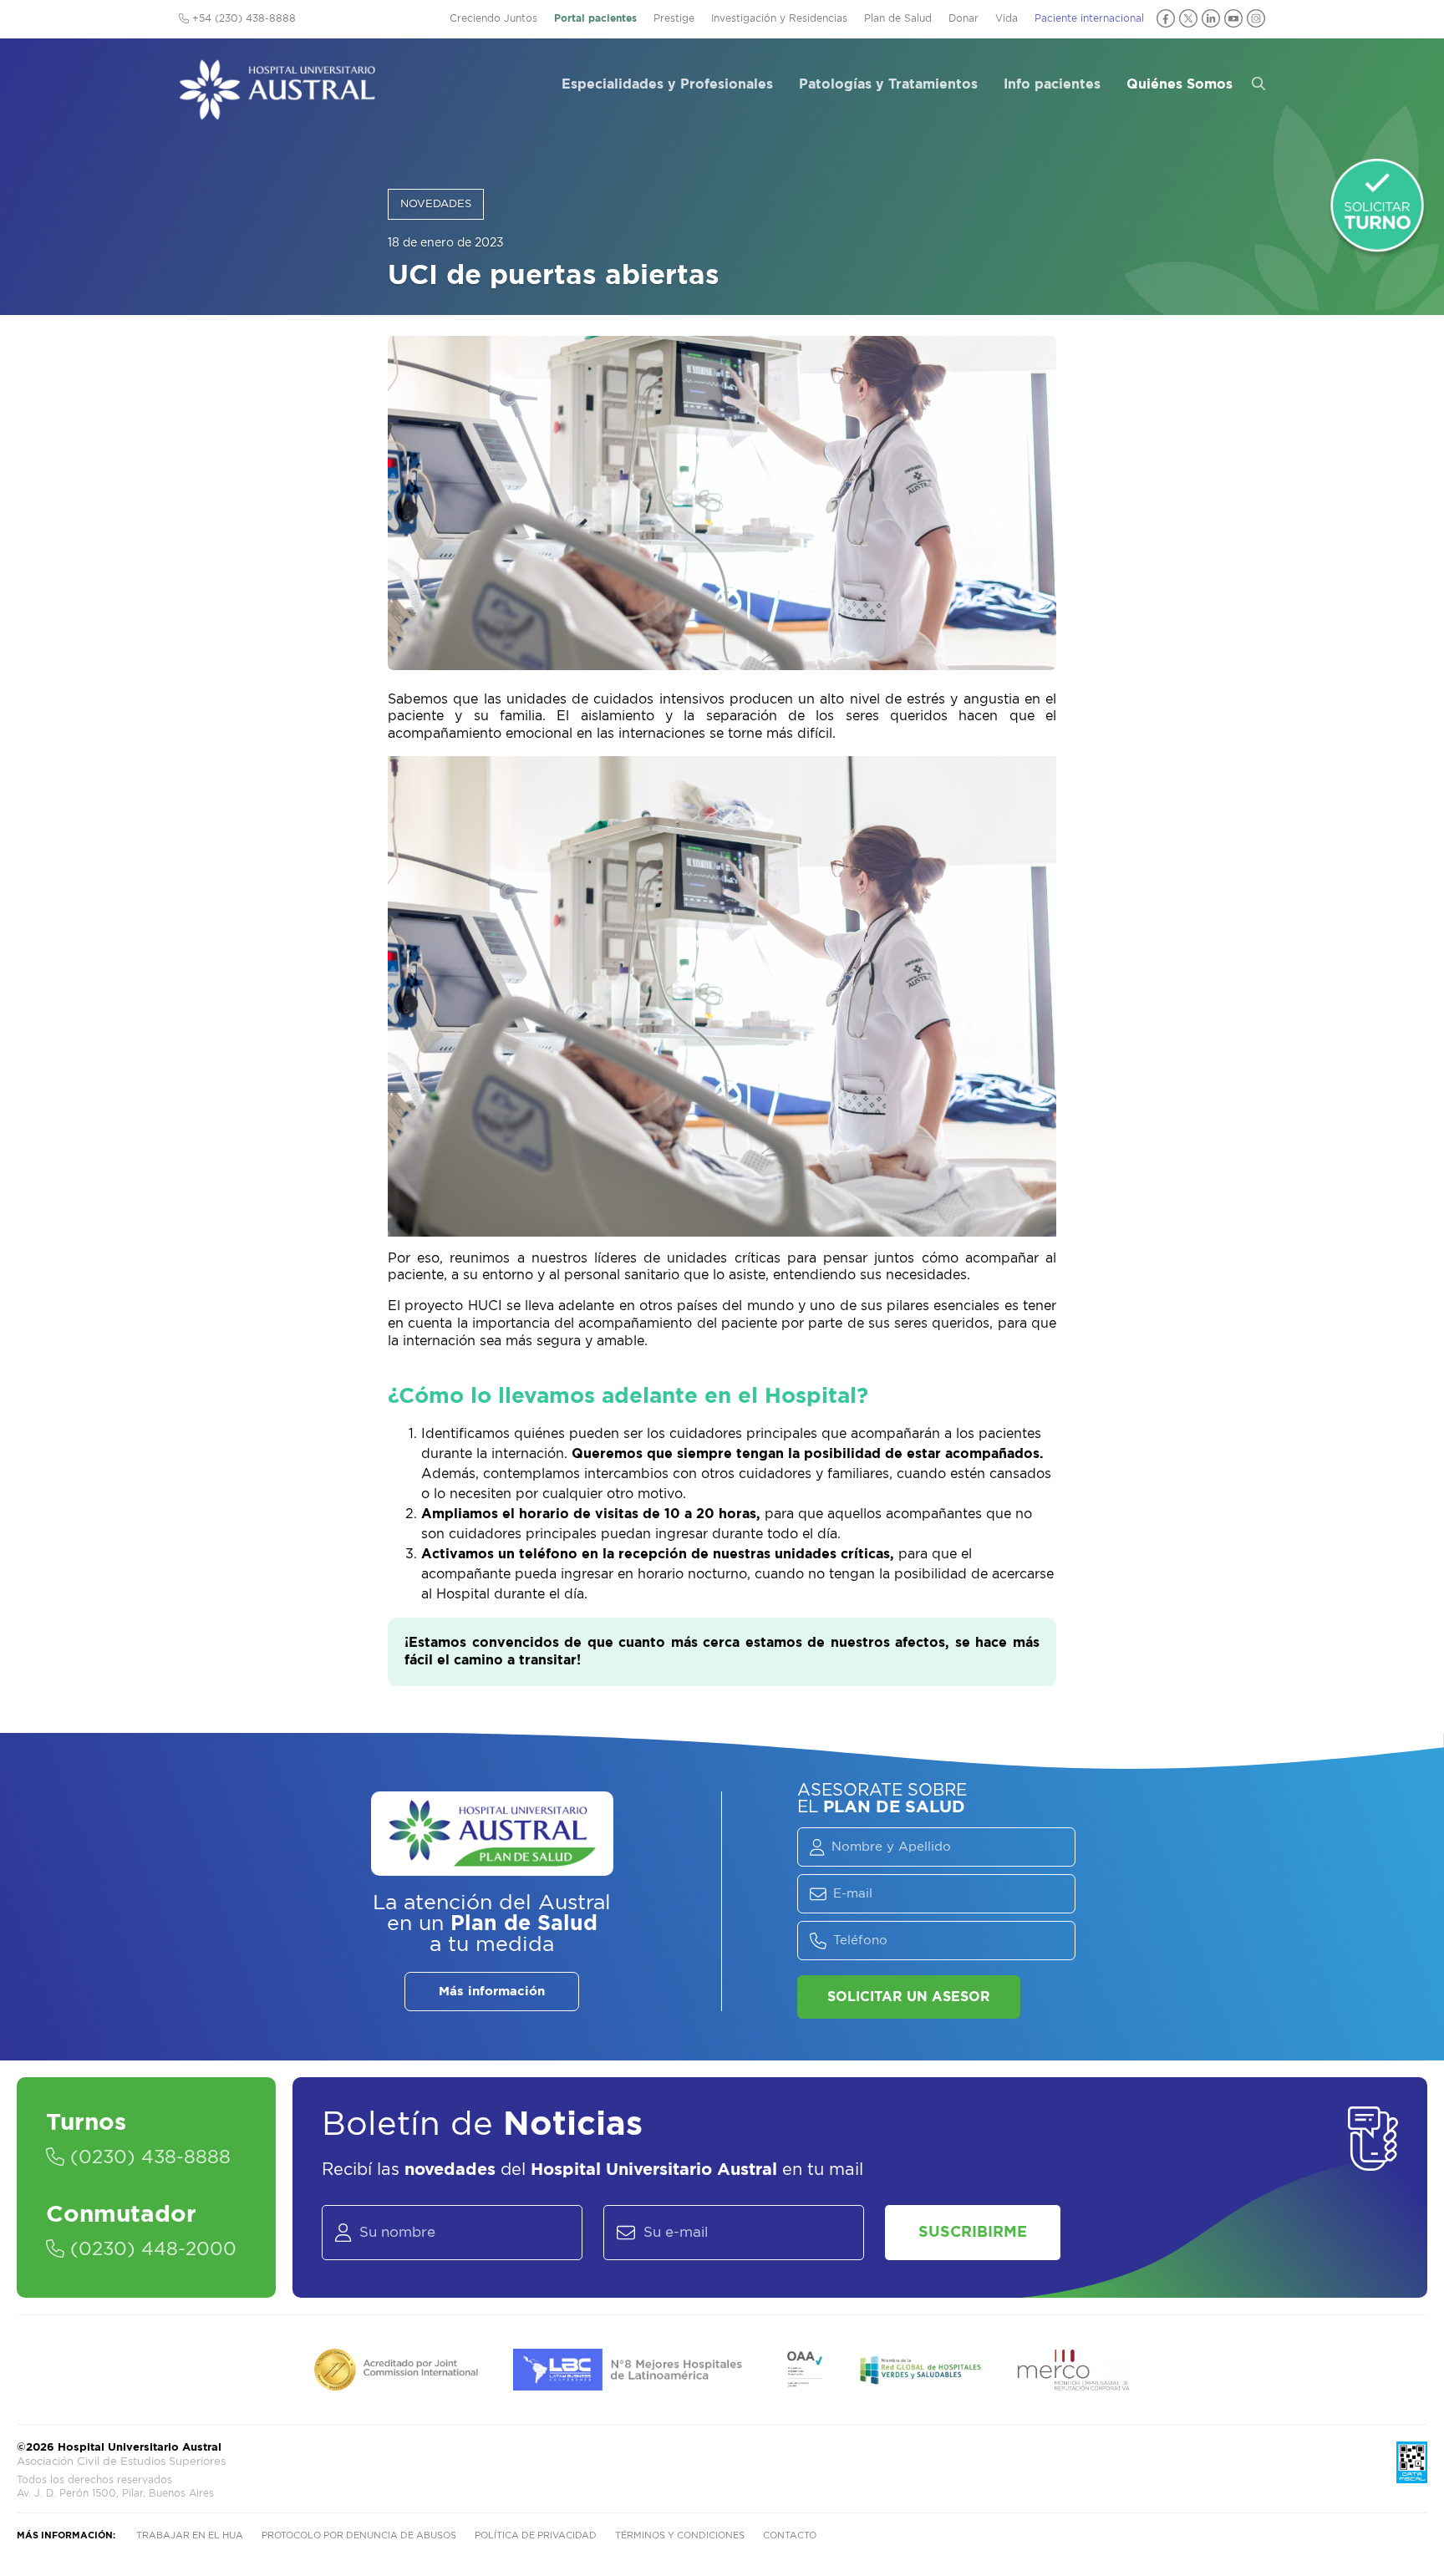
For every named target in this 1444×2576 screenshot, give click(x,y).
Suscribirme (973, 2233)
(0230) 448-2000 (150, 2249)
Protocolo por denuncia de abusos (359, 2535)
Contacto (790, 2535)
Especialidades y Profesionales (667, 84)
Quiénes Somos (1180, 84)
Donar (964, 18)
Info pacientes (1052, 84)
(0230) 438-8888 (147, 2157)
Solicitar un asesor (909, 1997)
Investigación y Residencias (779, 18)
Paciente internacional (1089, 18)
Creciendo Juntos (493, 18)
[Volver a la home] (277, 112)
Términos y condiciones (680, 2535)
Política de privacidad (536, 2535)
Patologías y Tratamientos (888, 84)
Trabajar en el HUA (190, 2535)
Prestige (674, 18)
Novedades (436, 204)
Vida (1007, 18)
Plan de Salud (898, 18)
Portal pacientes (595, 18)
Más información (492, 1992)
